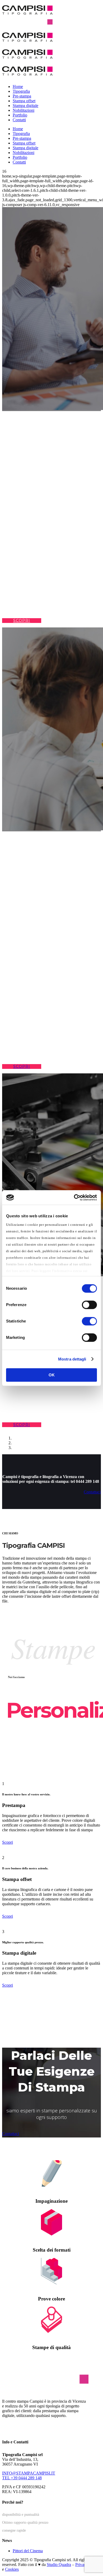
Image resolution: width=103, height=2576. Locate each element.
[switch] (89, 1305)
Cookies (12, 2569)
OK (52, 1375)
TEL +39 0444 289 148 (22, 2478)
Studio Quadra (59, 2565)
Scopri (8, 1842)
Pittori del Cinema (28, 2551)
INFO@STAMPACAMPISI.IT (29, 2473)
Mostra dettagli (72, 1359)
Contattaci (11, 2134)
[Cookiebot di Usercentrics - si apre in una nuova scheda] (74, 1198)
